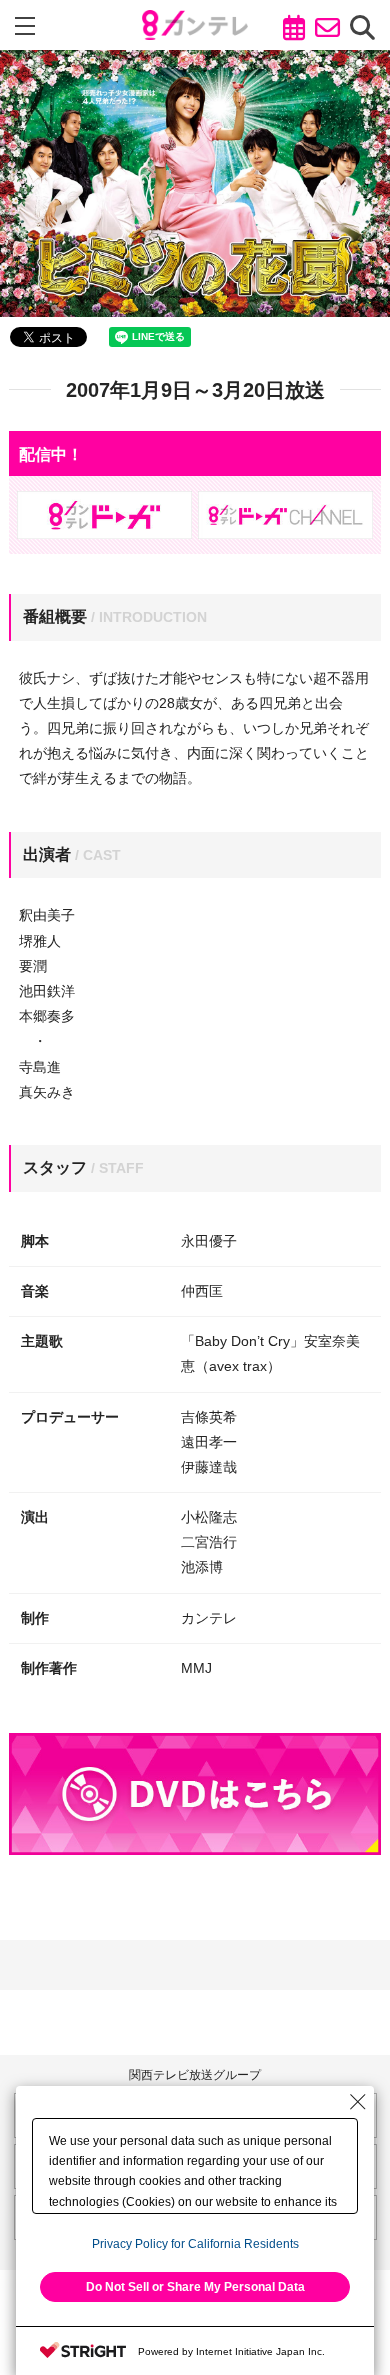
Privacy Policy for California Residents (195, 2244)
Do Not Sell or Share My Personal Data (195, 2287)
